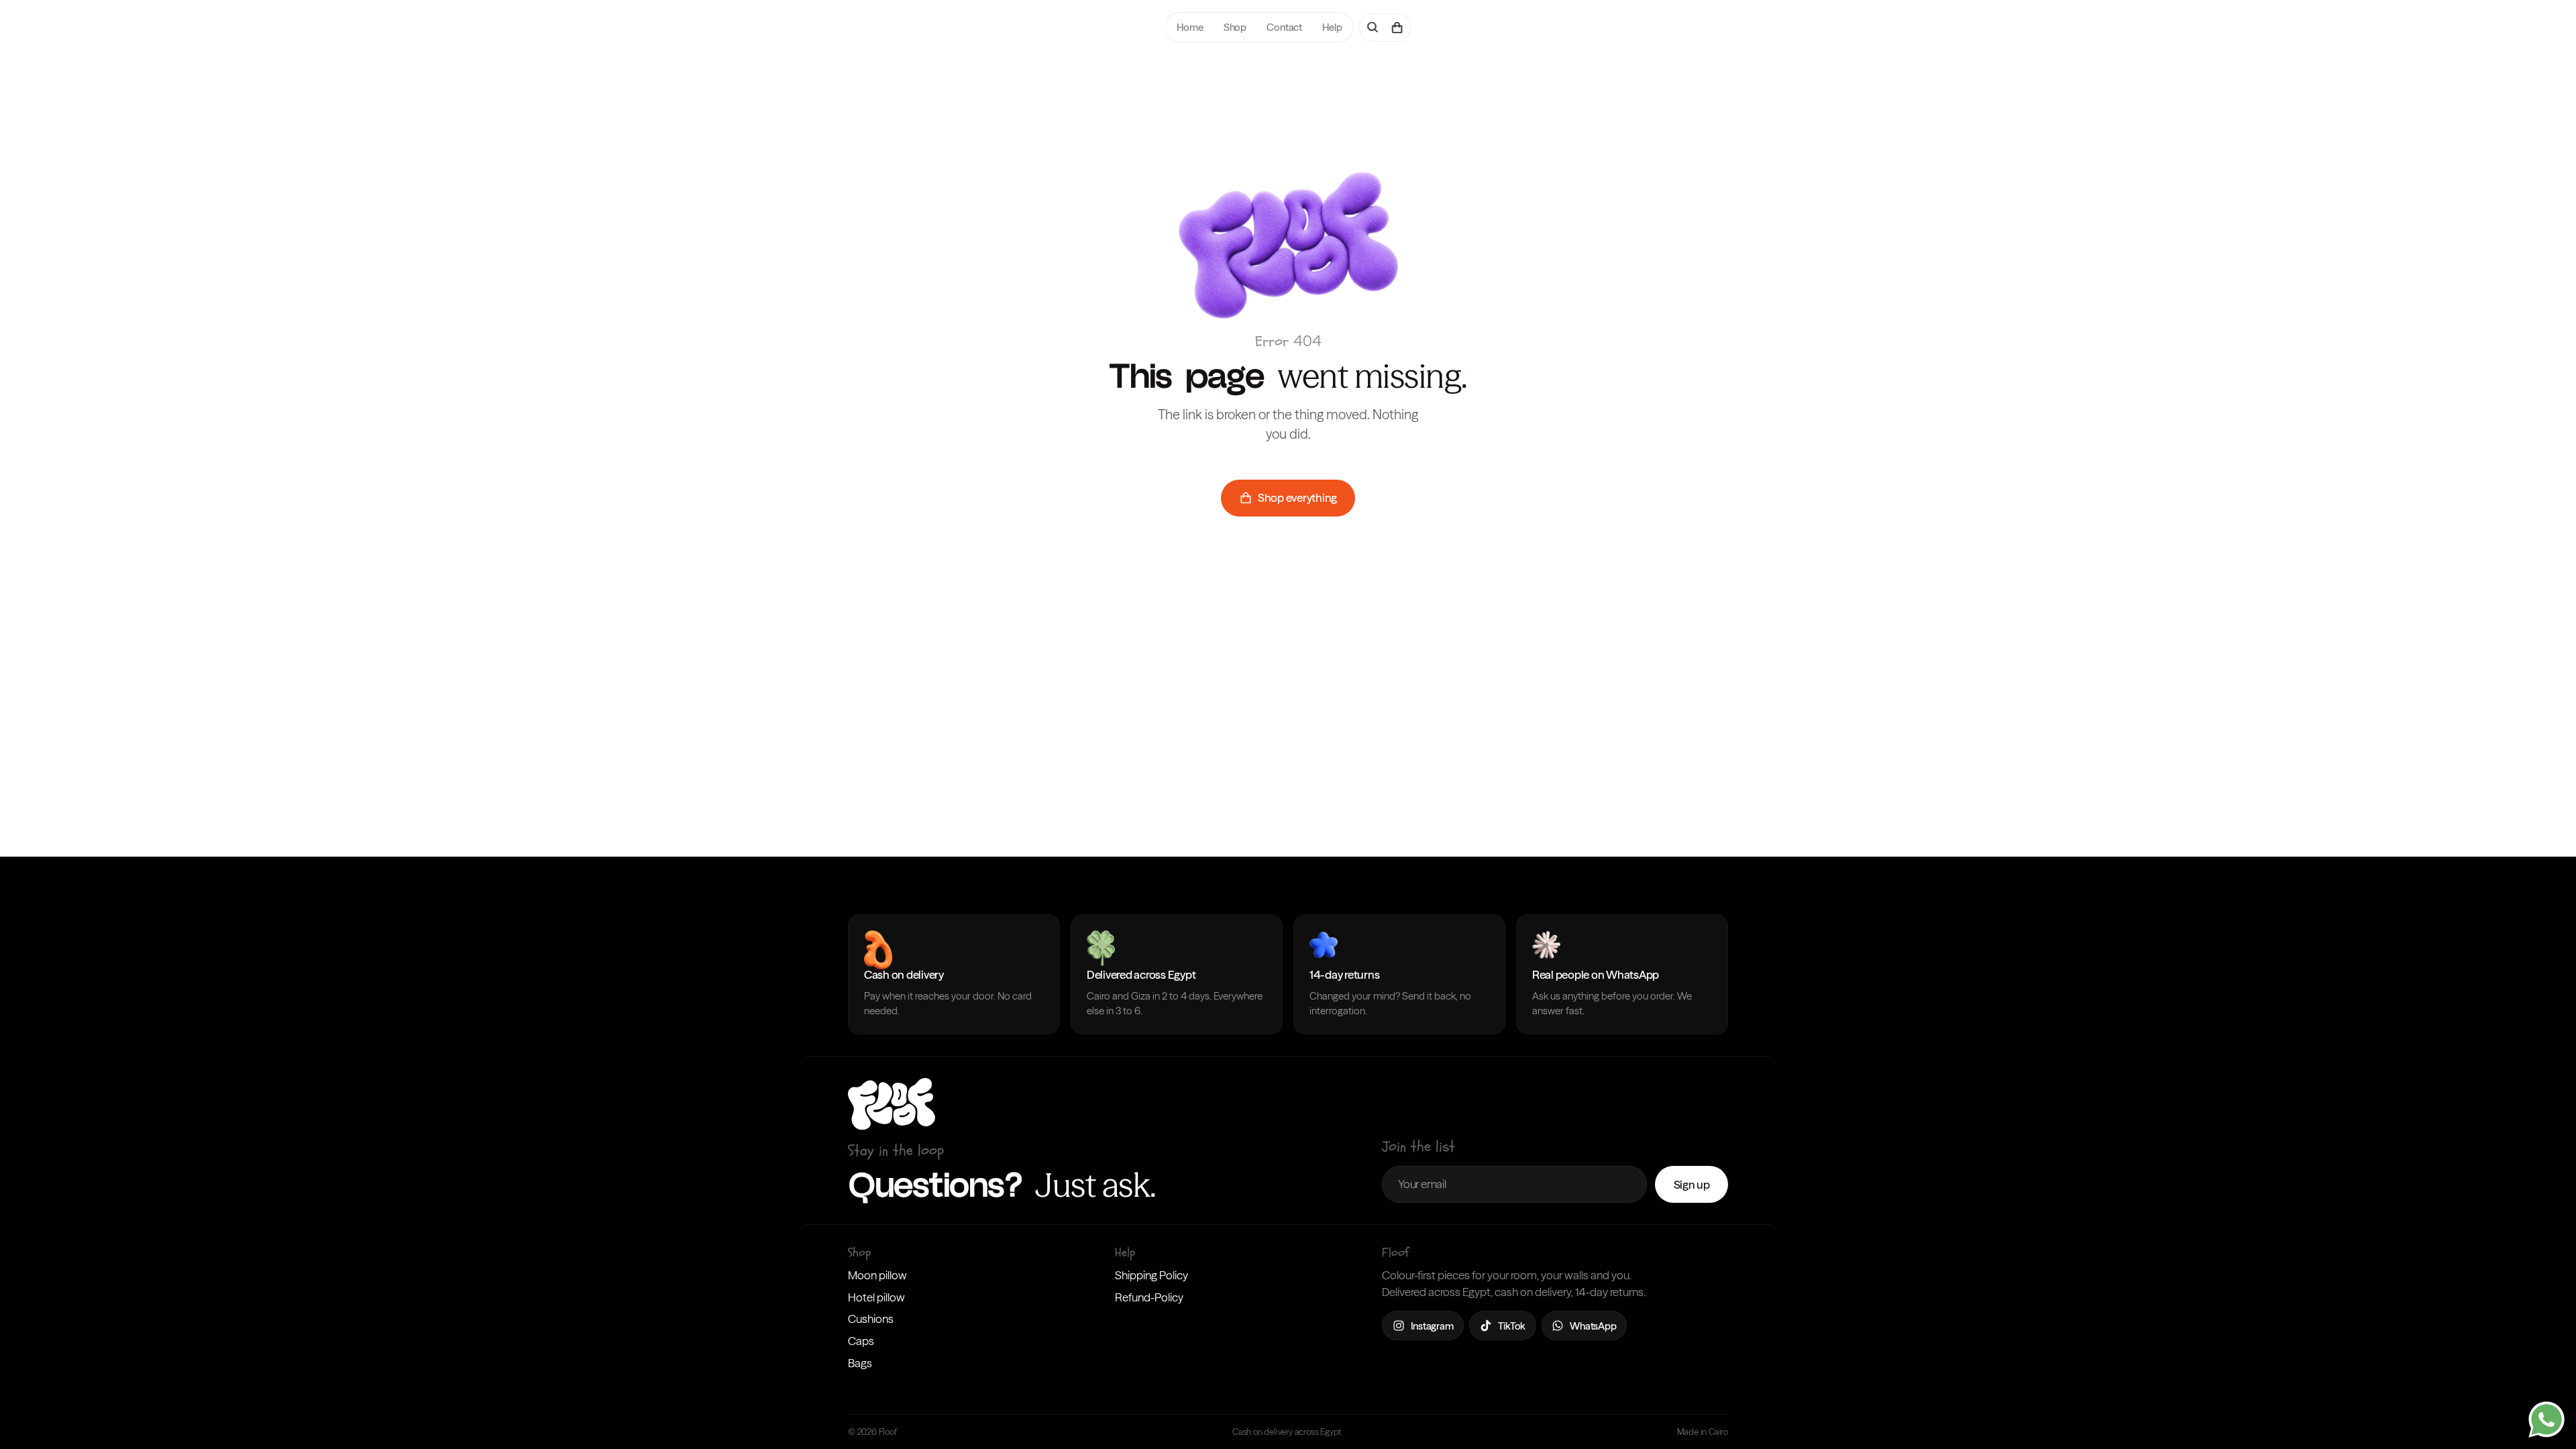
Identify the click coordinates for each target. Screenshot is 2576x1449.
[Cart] (1397, 28)
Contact (1284, 27)
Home (1190, 27)
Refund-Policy (1149, 1297)
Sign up (1692, 1184)
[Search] (1373, 28)
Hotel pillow (876, 1297)
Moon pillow (877, 1275)
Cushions (871, 1319)
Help (1332, 27)
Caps (861, 1341)
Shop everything (1297, 497)
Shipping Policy (1151, 1275)
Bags (860, 1363)
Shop (1234, 27)
